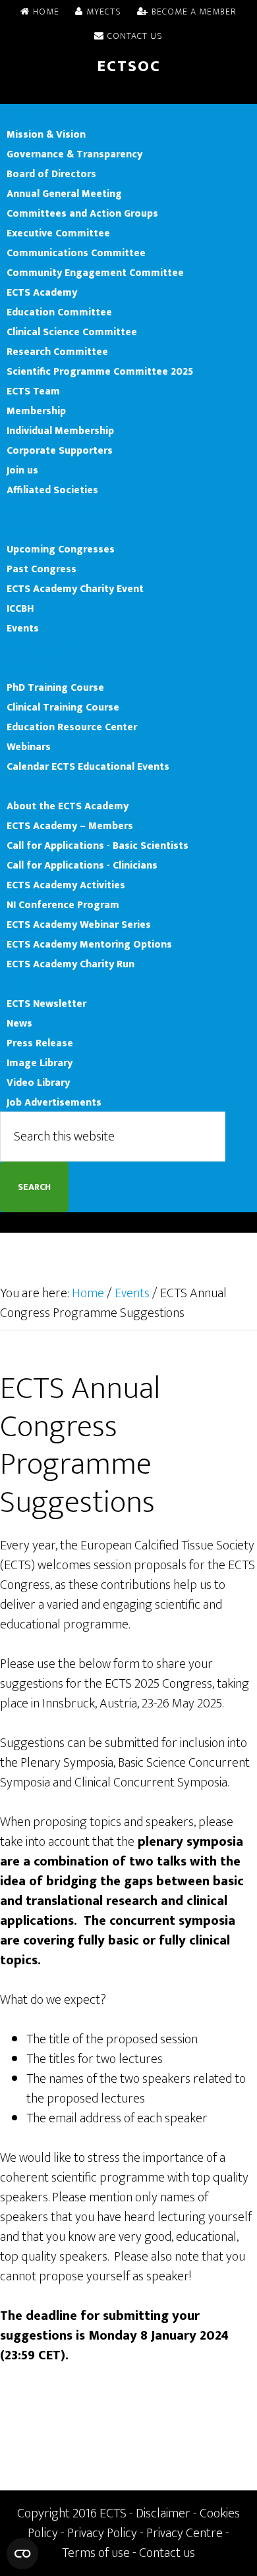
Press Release (40, 1043)
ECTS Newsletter (46, 1004)
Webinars (29, 747)
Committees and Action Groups (82, 213)
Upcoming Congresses (61, 549)
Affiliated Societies (52, 490)
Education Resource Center (72, 727)
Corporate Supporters (60, 450)
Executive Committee (58, 233)
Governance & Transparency (74, 154)
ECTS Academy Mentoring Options (89, 944)
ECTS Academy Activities (66, 885)
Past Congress (42, 569)
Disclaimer (163, 2513)
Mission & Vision (46, 134)
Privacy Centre (185, 2533)
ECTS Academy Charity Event (75, 589)
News (19, 984)
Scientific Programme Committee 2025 (100, 371)
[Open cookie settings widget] (22, 2554)
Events (23, 529)
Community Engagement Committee (95, 273)
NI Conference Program (63, 905)
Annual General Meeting (64, 194)
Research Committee (57, 352)
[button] (128, 94)
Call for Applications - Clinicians (82, 865)
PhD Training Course (55, 687)
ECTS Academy (42, 292)
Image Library (40, 1063)
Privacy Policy (102, 2533)
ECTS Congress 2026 (55, 510)
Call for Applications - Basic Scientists (98, 845)
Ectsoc (129, 67)
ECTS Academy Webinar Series (79, 925)
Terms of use (96, 2553)
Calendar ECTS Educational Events (88, 766)
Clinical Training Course (63, 707)
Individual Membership (60, 431)
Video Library (38, 1083)
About (21, 115)
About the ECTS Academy (68, 806)
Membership (36, 411)
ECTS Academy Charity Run (71, 964)
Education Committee (59, 312)
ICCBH (20, 608)
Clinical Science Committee (72, 332)
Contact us (167, 2553)
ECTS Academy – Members (70, 826)
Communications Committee (76, 253)
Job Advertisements (54, 1102)
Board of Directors (51, 174)
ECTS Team (33, 391)
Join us (22, 470)
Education (31, 668)
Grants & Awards (47, 648)
